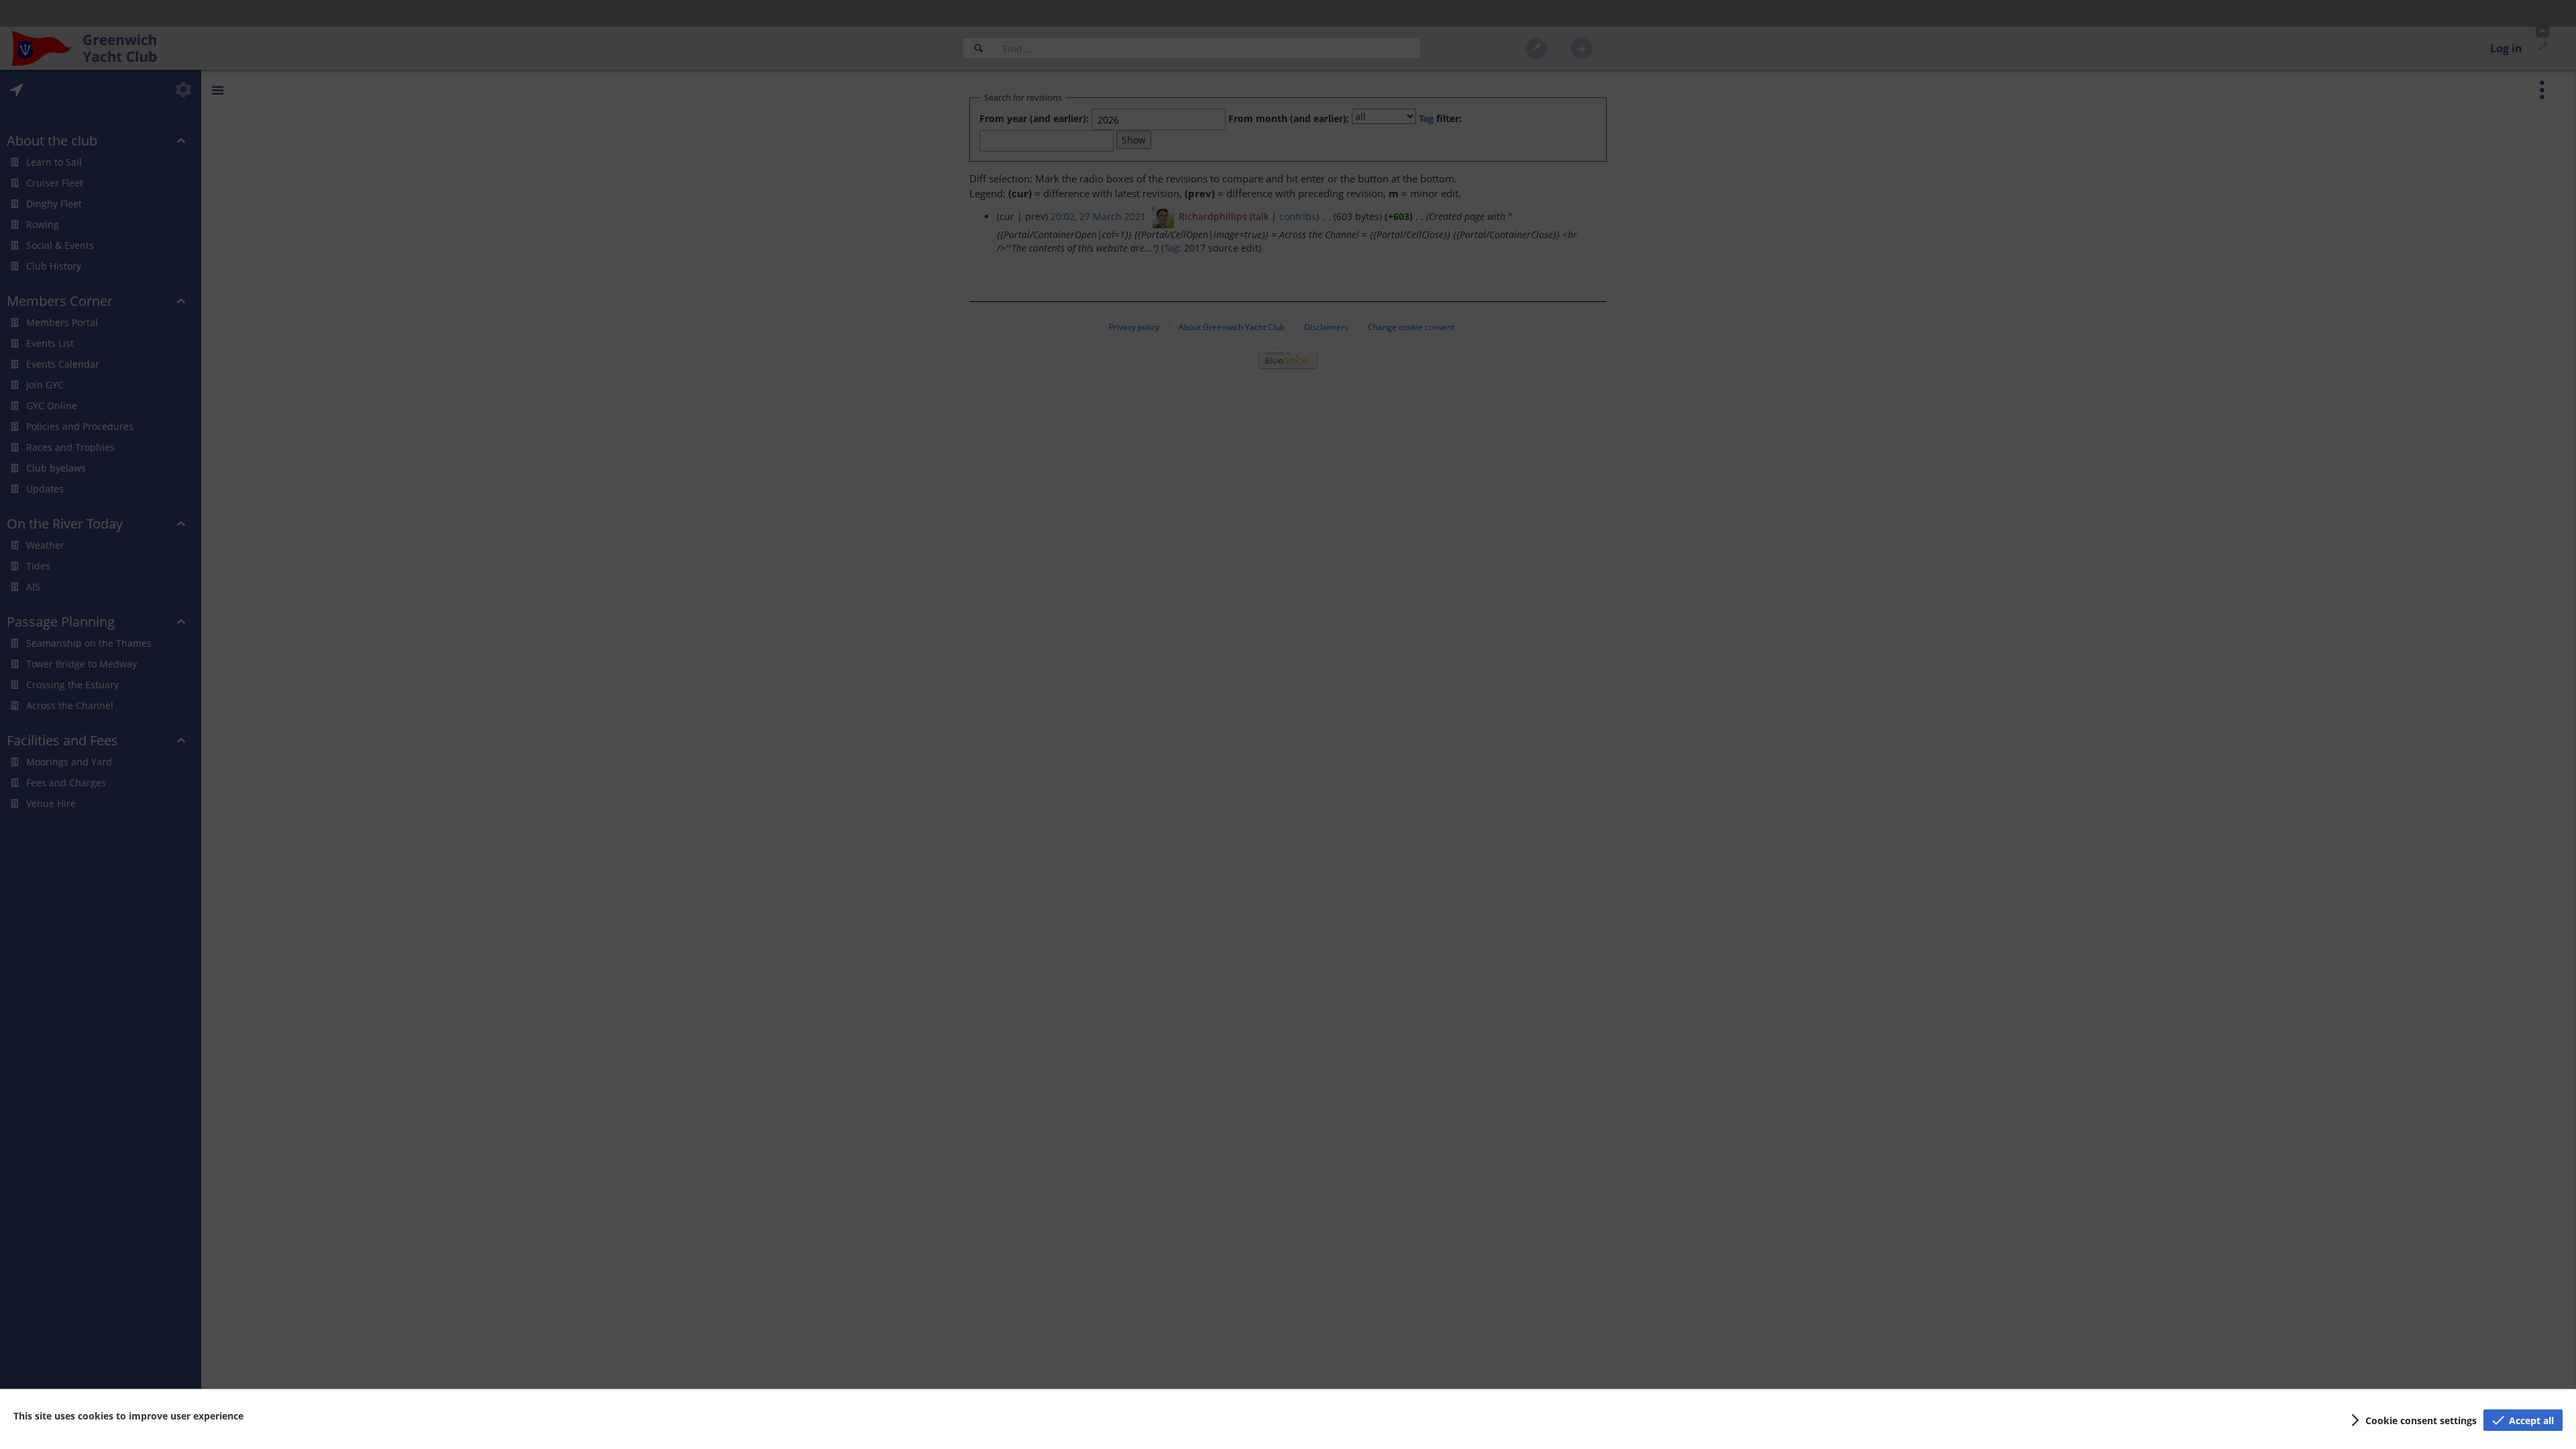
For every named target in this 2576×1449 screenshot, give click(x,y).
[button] (2412, 1420)
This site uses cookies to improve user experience (128, 1416)
